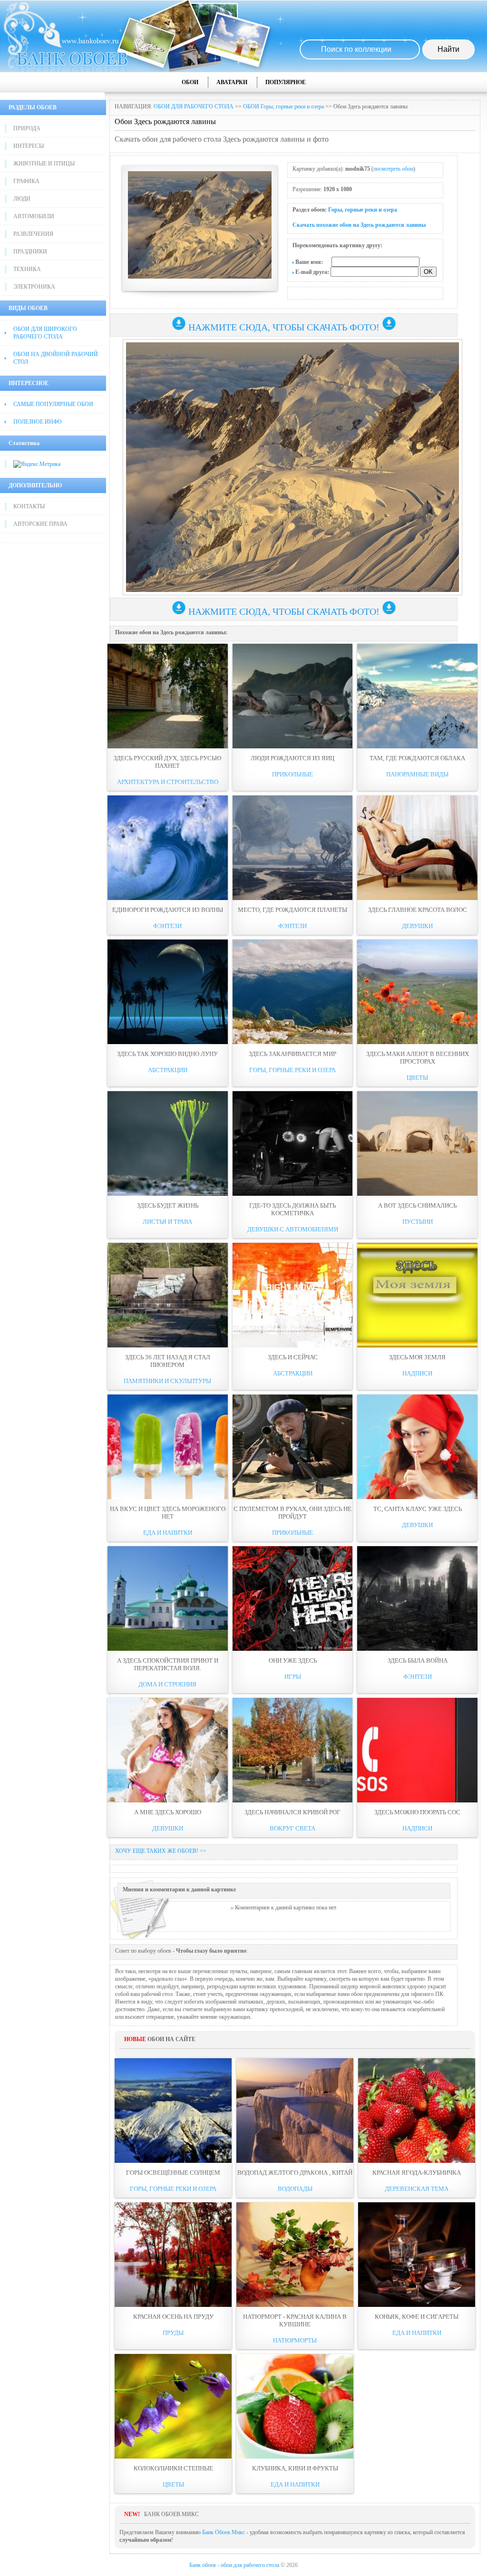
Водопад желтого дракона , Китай (295, 2173)
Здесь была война (418, 1661)
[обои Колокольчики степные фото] (173, 2406)
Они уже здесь (293, 1661)
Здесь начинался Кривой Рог (292, 1812)
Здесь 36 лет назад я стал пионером (168, 1361)
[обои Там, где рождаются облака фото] (417, 696)
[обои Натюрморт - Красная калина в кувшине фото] (295, 2255)
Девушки (417, 926)
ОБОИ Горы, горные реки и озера (283, 107)
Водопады (295, 2189)
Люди (22, 199)
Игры (293, 1677)
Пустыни (418, 1222)
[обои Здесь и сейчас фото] (293, 1295)
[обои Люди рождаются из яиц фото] (293, 696)
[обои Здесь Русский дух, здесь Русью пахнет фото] (168, 696)
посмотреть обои (393, 169)
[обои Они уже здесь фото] (293, 1598)
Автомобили (34, 216)
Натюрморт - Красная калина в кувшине (295, 2320)
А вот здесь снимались (417, 1206)
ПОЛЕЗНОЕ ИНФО (38, 422)
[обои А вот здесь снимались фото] (417, 1143)
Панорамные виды (417, 774)
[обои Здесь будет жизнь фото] (168, 1143)
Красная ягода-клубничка (417, 2173)
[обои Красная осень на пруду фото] (173, 2255)
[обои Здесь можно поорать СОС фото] (417, 1750)
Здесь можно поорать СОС (417, 1812)
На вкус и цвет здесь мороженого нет (168, 1513)
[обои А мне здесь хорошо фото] (168, 1750)
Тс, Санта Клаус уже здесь (418, 1509)
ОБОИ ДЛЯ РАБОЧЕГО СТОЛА (194, 107)
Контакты (29, 506)
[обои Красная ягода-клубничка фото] (417, 2111)
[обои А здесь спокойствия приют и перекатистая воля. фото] (168, 1598)
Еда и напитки (168, 1533)
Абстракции (168, 1070)
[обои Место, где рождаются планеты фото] (293, 848)
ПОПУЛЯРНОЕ (286, 82)
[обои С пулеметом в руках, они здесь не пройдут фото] (293, 1447)
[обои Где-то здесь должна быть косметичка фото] (293, 1143)
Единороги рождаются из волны (168, 910)
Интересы (29, 146)
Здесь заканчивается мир (292, 1054)
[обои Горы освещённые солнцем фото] (173, 2111)
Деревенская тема (417, 2189)
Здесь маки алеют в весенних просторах (418, 1058)
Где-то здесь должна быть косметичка (292, 1209)
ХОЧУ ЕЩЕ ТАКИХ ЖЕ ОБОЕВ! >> (161, 1851)
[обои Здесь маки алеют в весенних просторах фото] (417, 992)
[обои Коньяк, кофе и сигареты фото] (417, 2255)
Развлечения (33, 234)
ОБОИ (190, 82)
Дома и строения (167, 1684)
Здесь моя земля (417, 1357)
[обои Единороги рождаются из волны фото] (168, 848)
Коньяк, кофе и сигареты (417, 2317)
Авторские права (40, 524)
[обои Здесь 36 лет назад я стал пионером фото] (168, 1295)
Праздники (30, 252)
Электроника (34, 287)
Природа (27, 128)
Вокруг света (292, 1828)
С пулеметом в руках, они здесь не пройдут (292, 1513)
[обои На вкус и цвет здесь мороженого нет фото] (168, 1447)
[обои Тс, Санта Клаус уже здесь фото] (417, 1447)
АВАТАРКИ (232, 82)
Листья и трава (167, 1222)
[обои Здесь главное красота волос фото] (417, 848)
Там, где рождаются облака (417, 758)
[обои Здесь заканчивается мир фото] (293, 992)
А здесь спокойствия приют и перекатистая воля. (168, 1664)
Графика (26, 181)
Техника (27, 269)
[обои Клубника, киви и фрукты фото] (295, 2406)
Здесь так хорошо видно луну (167, 1054)
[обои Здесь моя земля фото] (417, 1295)
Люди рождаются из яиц (292, 758)
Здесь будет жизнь (168, 1206)
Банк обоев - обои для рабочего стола (234, 2565)
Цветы (417, 1078)
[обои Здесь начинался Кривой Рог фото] (293, 1750)
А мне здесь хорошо (168, 1812)
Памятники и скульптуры (167, 1381)
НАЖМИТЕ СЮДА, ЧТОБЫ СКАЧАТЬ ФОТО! (284, 327)
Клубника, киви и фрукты (295, 2468)
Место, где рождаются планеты (292, 910)
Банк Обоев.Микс (224, 2532)
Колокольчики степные (173, 2468)
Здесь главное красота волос (418, 910)
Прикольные (292, 774)
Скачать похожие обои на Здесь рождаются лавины (359, 225)
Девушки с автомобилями (293, 1229)
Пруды (173, 2333)
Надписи (417, 1373)
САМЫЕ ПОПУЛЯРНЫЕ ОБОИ (53, 404)
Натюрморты (295, 2340)
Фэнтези (167, 926)
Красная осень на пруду (173, 2317)
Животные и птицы (44, 164)
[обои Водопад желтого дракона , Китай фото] (295, 2111)
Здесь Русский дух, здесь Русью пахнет (167, 762)
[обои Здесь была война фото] (417, 1598)
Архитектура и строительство (168, 782)
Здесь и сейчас (293, 1357)
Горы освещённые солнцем (173, 2173)
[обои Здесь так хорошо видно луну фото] (168, 992)
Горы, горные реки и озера (363, 210)
